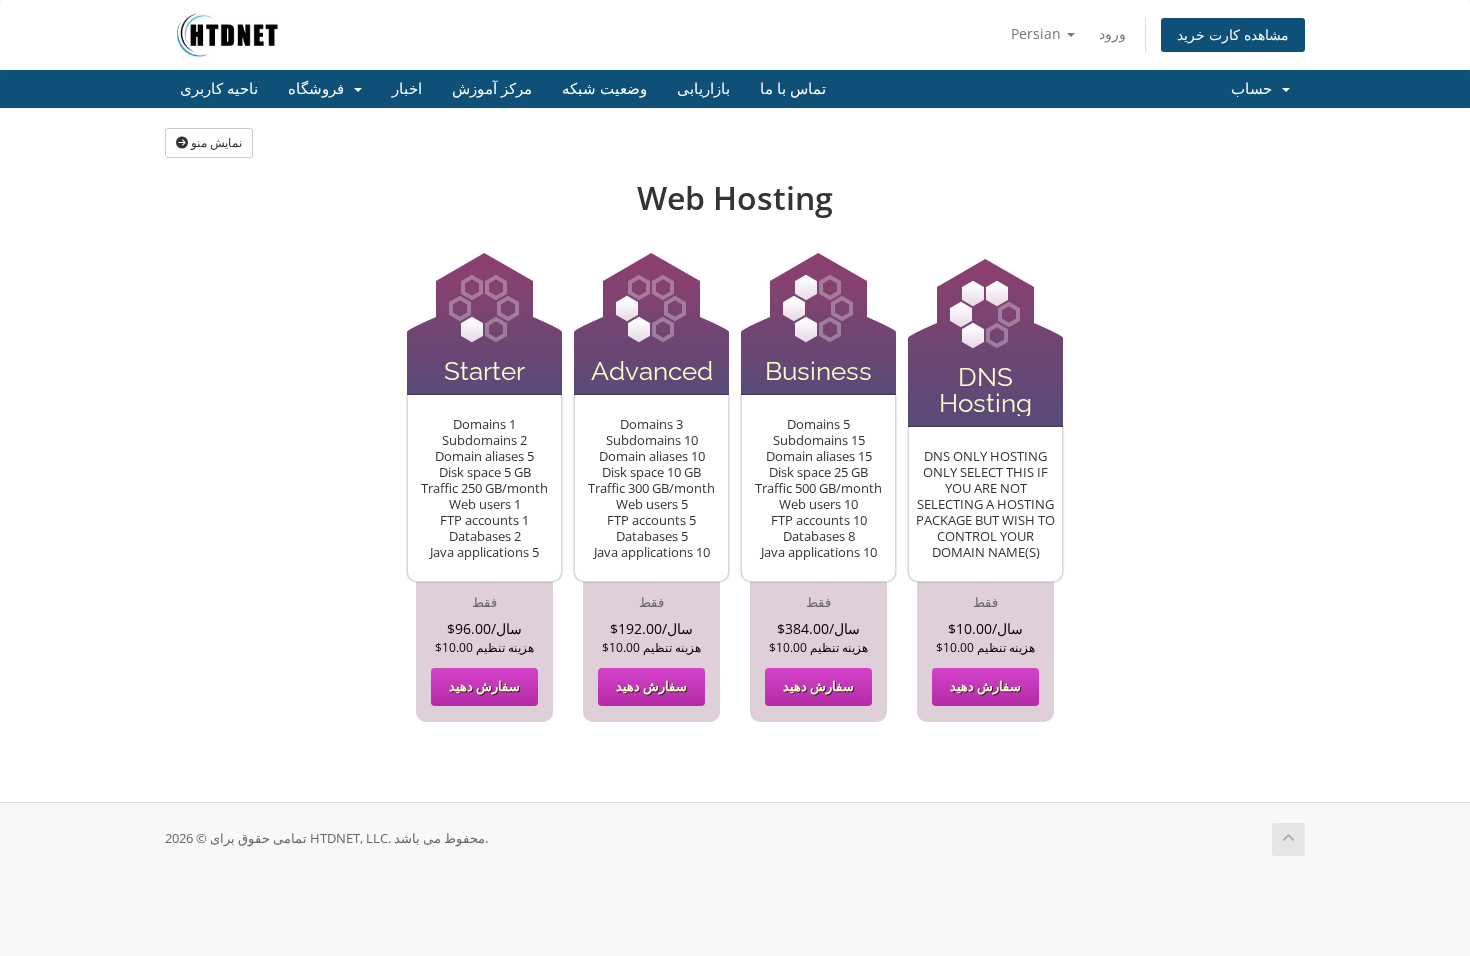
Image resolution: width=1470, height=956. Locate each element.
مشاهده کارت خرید (1233, 34)
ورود (1112, 33)
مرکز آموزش (492, 89)
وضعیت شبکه (604, 89)
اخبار (407, 89)
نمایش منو (215, 142)
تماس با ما (793, 89)
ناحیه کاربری (219, 89)
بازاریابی (703, 89)
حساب (1255, 89)
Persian (1038, 33)
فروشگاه (320, 89)
